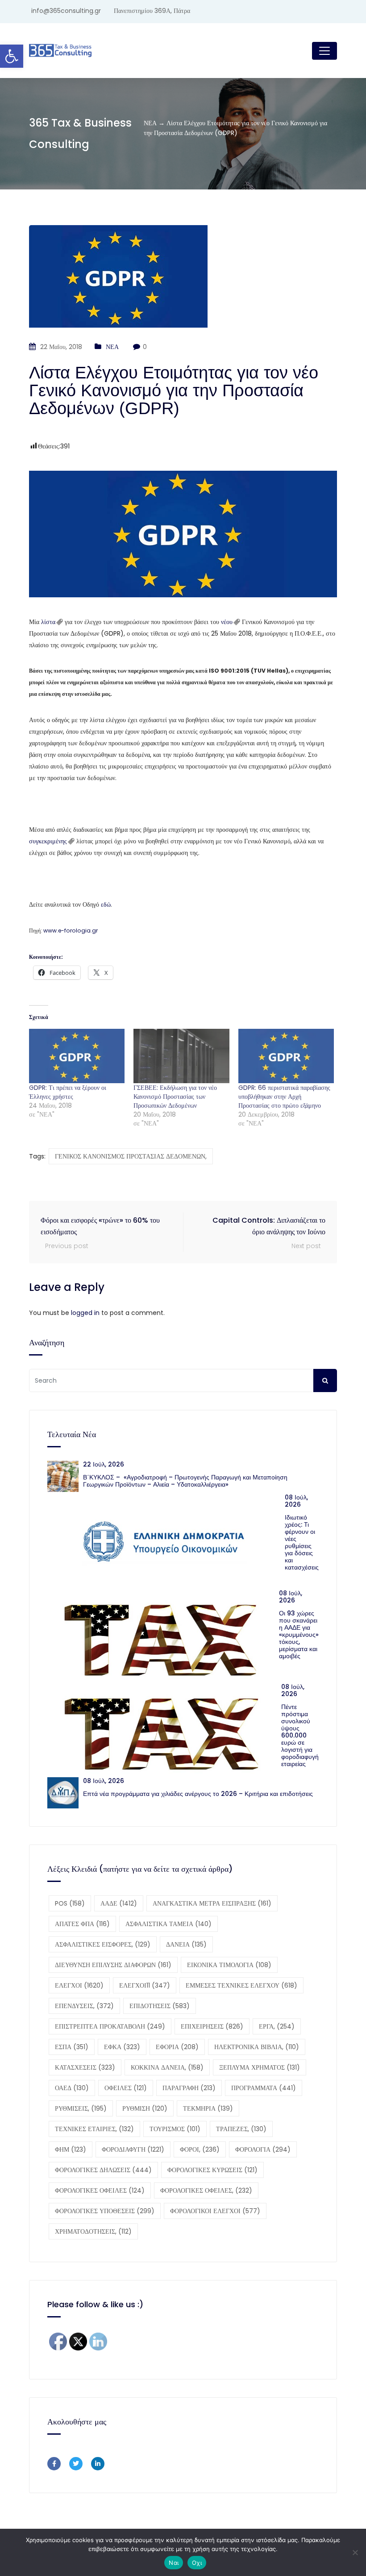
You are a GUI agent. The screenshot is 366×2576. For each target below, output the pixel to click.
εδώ (106, 904)
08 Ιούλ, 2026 (296, 1501)
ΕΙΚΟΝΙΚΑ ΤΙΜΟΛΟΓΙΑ (229, 1965)
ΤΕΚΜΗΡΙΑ (208, 2108)
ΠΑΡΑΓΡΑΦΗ (189, 2088)
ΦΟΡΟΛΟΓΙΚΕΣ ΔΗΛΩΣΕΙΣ (103, 2170)
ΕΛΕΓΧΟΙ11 (145, 1985)
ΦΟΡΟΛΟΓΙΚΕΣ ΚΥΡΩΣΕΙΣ (212, 2170)
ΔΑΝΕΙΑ (186, 1944)
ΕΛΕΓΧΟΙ (79, 1985)
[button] (12, 56)
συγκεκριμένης (48, 841)
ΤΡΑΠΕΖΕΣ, (241, 2129)
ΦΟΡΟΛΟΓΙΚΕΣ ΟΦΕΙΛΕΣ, (206, 2190)
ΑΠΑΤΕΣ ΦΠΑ (82, 1924)
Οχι (197, 2563)
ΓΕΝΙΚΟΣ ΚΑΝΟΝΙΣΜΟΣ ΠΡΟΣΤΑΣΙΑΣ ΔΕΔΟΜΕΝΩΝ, (131, 1156)
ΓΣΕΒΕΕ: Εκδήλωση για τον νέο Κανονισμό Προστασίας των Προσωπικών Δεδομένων (175, 1097)
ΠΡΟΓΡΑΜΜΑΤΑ (264, 2088)
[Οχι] (355, 2552)
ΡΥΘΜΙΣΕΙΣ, (81, 2108)
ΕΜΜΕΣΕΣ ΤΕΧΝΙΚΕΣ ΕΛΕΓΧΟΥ (241, 1985)
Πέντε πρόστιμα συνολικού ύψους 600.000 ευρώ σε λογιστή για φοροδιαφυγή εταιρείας (300, 1735)
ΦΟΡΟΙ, (200, 2149)
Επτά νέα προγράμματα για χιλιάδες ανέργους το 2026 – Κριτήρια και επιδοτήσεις (198, 1794)
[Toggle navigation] (324, 51)
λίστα (48, 622)
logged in (85, 1313)
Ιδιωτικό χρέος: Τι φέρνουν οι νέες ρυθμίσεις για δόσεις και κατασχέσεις (302, 1542)
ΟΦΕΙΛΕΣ (126, 2088)
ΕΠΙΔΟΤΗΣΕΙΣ (160, 2006)
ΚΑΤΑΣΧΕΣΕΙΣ (85, 2067)
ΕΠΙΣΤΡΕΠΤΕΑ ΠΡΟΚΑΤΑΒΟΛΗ (110, 2026)
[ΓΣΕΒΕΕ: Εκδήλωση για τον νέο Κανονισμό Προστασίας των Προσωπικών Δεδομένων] (181, 1056)
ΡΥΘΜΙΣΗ (145, 2108)
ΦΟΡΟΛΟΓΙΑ (263, 2149)
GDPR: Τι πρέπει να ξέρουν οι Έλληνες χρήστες (68, 1092)
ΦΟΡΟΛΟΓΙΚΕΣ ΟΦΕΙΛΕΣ (100, 2190)
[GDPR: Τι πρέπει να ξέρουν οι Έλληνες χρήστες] (77, 1056)
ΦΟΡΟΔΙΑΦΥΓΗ (133, 2149)
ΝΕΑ (112, 347)
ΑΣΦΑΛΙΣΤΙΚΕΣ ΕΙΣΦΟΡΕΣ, (103, 1944)
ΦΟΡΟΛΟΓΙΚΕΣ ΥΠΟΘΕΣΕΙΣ (105, 2211)
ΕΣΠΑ (72, 2047)
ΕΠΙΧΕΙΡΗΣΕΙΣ (212, 2026)
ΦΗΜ (71, 2149)
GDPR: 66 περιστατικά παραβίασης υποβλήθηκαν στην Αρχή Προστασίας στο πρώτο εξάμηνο (284, 1097)
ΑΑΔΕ (119, 1903)
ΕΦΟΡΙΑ (177, 2047)
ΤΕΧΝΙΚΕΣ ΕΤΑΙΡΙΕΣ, (94, 2129)
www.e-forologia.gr (71, 931)
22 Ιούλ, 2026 (104, 1464)
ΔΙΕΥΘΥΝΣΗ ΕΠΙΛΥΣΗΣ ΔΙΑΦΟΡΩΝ (113, 1965)
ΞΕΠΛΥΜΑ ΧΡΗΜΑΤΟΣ (260, 2067)
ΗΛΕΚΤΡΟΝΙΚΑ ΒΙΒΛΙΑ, (257, 2047)
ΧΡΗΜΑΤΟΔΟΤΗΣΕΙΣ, (93, 2231)
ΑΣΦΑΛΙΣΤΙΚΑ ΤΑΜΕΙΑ (168, 1924)
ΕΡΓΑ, (277, 2026)
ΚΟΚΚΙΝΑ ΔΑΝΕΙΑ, (167, 2067)
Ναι (174, 2563)
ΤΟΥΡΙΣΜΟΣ (175, 2129)
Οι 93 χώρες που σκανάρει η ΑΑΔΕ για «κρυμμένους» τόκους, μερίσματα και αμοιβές (299, 1635)
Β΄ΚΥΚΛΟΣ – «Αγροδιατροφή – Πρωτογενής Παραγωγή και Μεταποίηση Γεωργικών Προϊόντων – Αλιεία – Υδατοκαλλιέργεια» (185, 1481)
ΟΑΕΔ (72, 2088)
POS (70, 1903)
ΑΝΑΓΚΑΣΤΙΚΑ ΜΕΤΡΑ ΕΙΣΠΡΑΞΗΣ (212, 1903)
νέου (227, 622)
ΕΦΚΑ (122, 2047)
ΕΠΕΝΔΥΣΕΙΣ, (84, 2006)
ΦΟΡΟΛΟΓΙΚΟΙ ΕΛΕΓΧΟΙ (215, 2211)
